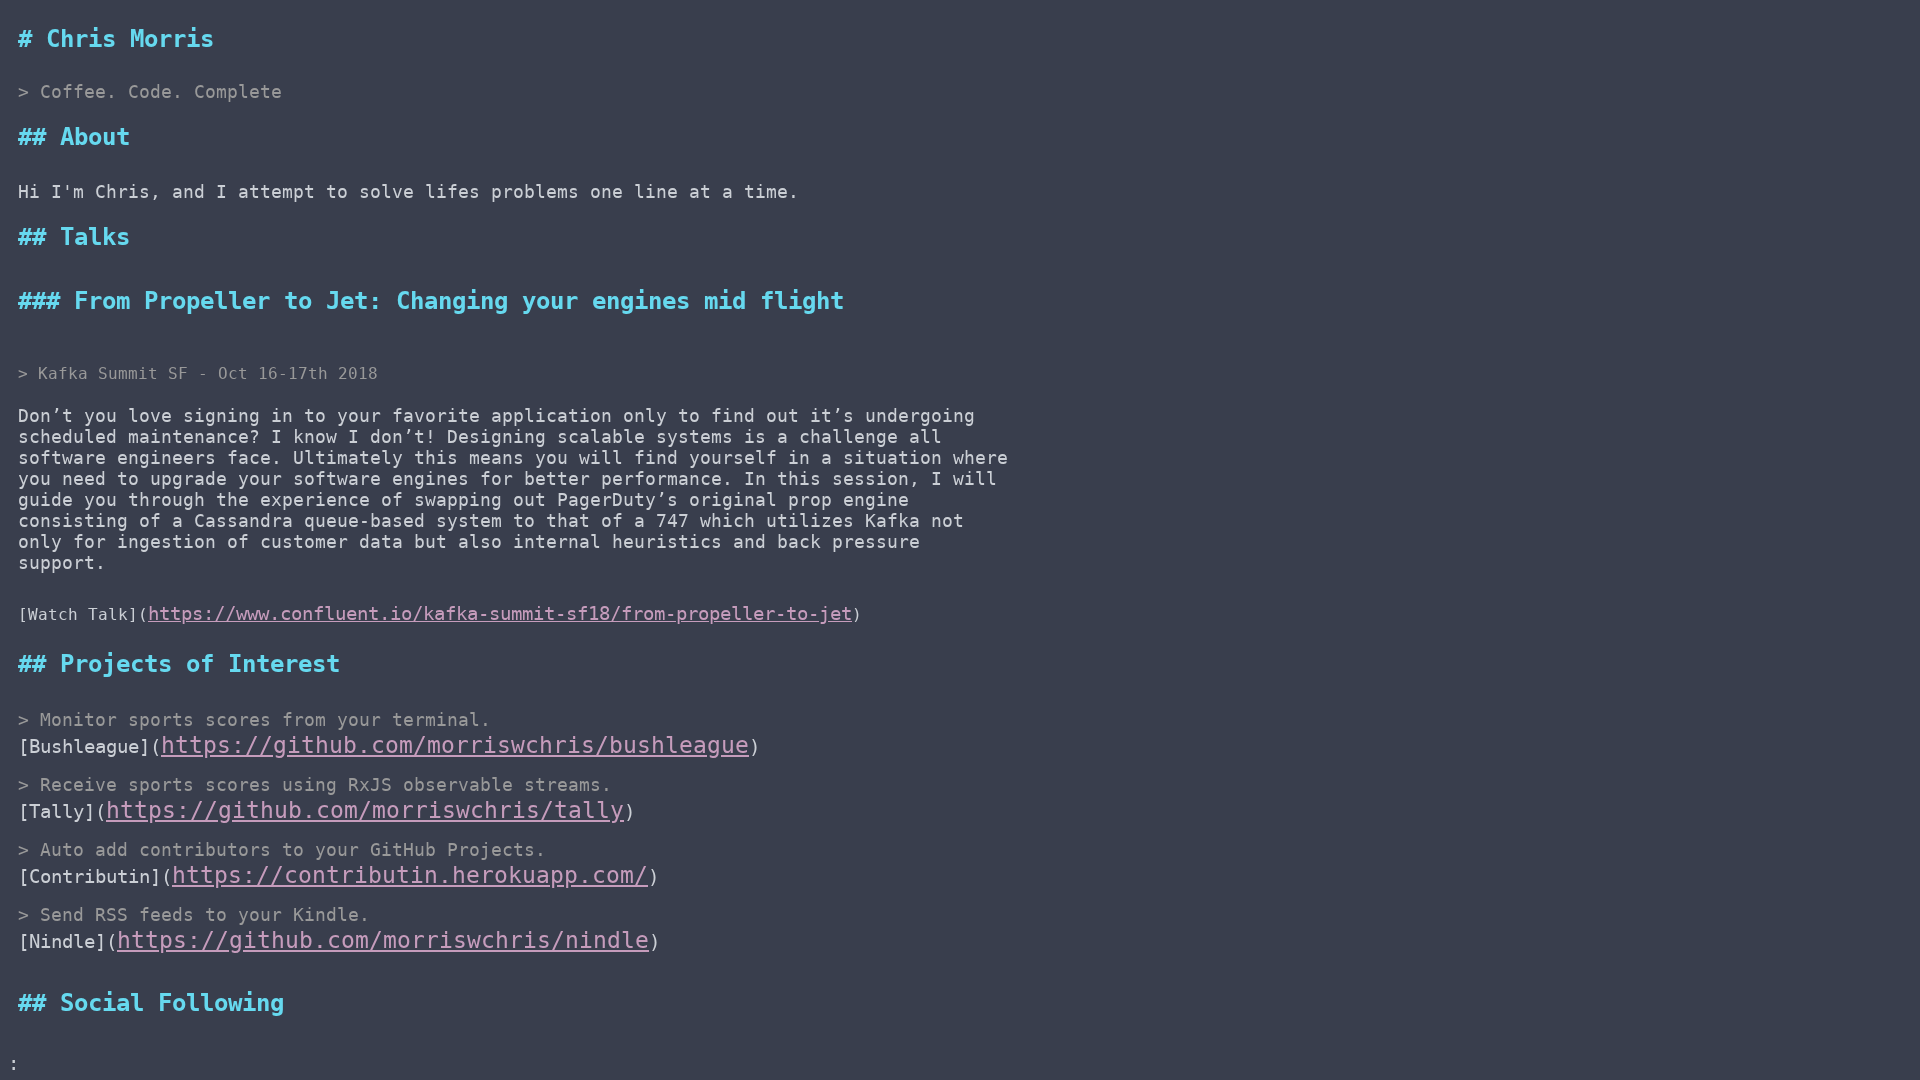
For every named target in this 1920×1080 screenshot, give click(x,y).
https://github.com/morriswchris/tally (365, 809)
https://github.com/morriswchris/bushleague (455, 744)
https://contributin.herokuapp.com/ (410, 874)
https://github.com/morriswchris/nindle (383, 939)
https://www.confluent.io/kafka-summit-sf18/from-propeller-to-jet (500, 613)
